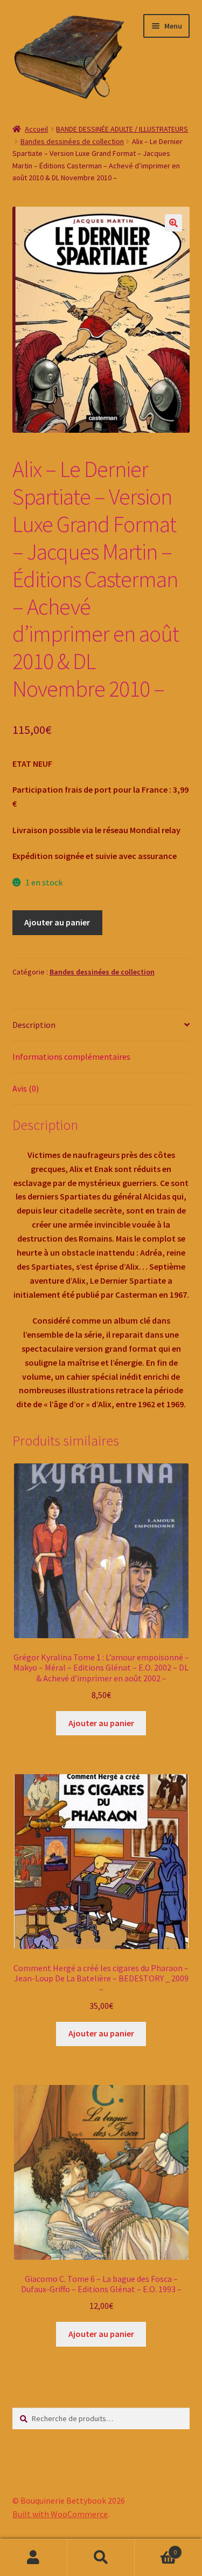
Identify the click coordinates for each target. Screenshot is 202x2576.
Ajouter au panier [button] (101, 1723)
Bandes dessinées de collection (72, 141)
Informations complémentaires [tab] (71, 1057)
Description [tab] (34, 1025)
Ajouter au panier (57, 922)
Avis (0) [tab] (26, 1088)
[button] (173, 223)
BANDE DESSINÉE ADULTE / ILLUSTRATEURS (122, 129)
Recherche (101, 2558)
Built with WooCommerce (60, 2514)
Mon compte (34, 2558)
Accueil (36, 129)
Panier (156, 2548)
